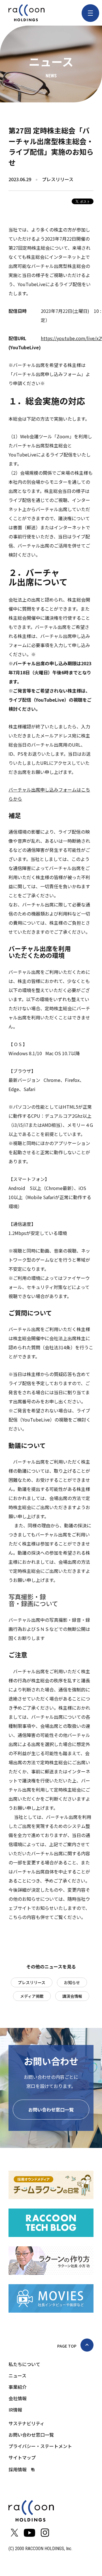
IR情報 (15, 2410)
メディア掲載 (32, 1996)
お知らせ (72, 1982)
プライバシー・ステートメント (40, 2446)
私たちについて (24, 2364)
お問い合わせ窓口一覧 (51, 2110)
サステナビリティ (26, 2423)
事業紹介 (18, 2387)
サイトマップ (22, 2457)
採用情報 (18, 2469)
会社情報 (18, 2398)
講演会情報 (72, 1996)
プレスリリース (32, 1982)
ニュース (17, 2375)
